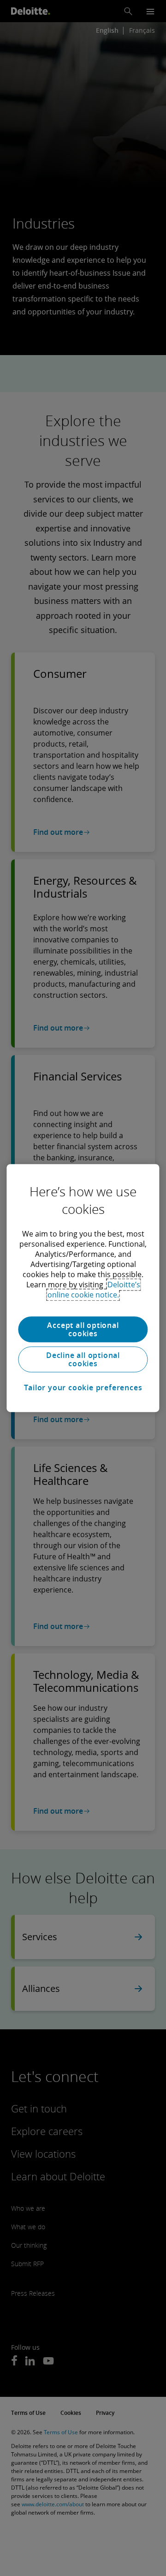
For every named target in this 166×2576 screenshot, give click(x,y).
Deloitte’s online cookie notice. (94, 1290)
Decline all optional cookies (83, 1359)
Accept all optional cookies (83, 1329)
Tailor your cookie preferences (83, 1388)
